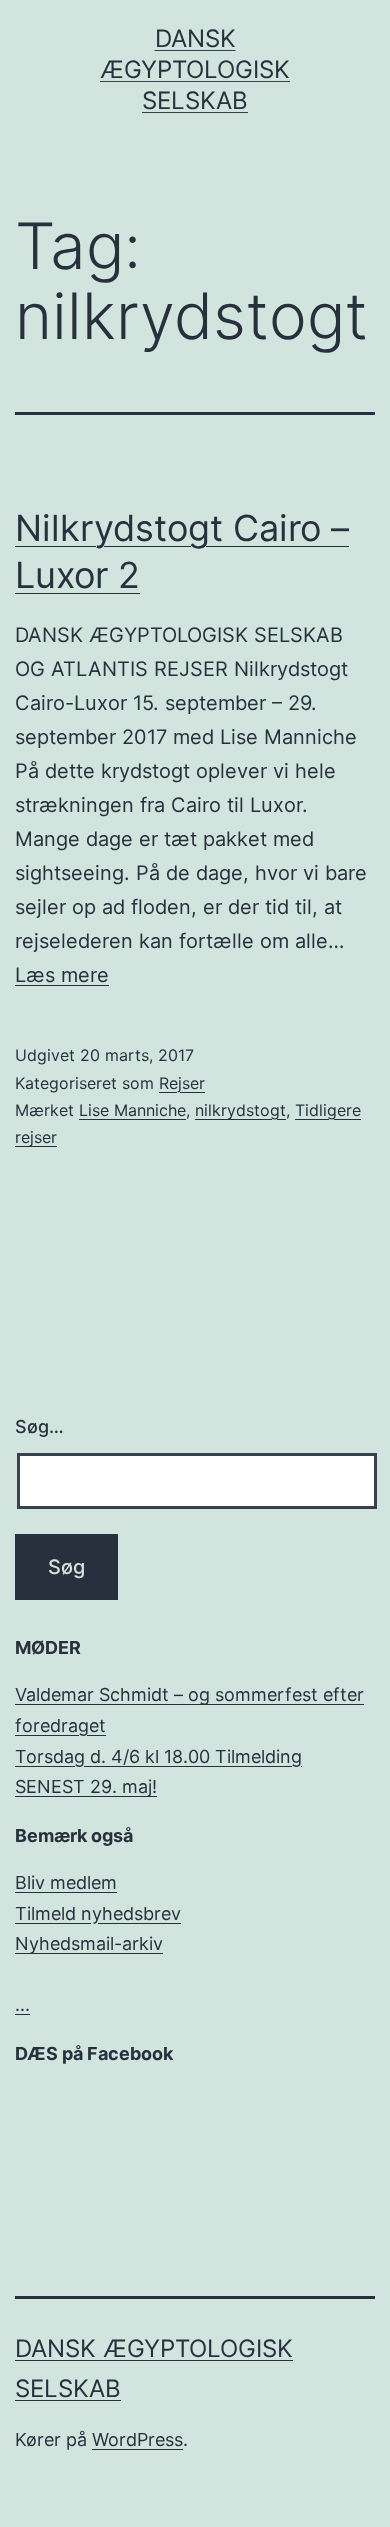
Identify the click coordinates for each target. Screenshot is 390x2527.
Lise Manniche (132, 1110)
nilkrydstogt (240, 1110)
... (22, 2004)
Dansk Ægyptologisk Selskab (195, 69)
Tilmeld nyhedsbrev (98, 1913)
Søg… (39, 1426)
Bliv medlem (66, 1882)
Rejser (182, 1083)
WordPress (137, 2439)
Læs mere (62, 975)
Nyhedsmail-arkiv (89, 1943)
